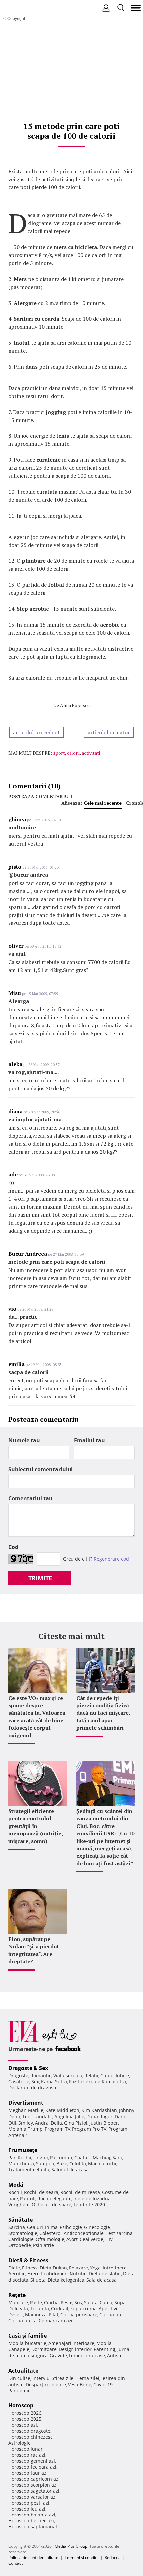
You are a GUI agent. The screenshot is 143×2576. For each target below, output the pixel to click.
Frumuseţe (23, 2150)
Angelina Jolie (69, 2116)
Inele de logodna (92, 2199)
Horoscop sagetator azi (34, 2491)
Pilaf (53, 2315)
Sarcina (17, 2227)
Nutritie (78, 2274)
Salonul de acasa (70, 2170)
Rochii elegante (54, 2199)
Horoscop (21, 2405)
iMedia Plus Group (71, 2546)
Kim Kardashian (99, 2110)
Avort (72, 2239)
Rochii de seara (41, 2192)
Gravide (58, 2355)
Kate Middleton (62, 2110)
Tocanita (39, 2309)
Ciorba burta (22, 2321)
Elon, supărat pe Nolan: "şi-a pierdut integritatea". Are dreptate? (34, 1950)
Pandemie (19, 2390)
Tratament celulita (29, 2170)
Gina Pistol (76, 2123)
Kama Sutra (54, 2082)
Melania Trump (25, 2129)
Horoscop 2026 (25, 2413)
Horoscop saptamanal (33, 2527)
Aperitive (109, 2309)
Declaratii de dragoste (33, 2087)
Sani (117, 2158)
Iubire (122, 2076)
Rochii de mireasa (80, 2192)
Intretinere (115, 2268)
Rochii (24, 2158)
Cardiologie (21, 2239)
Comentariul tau (30, 1498)
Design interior (75, 2349)
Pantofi (28, 2199)
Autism (115, 2355)
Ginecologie (97, 2227)
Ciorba (51, 2303)
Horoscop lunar (25, 2449)
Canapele (19, 2349)
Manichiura (21, 2164)
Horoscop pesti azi (29, 2503)
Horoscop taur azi (28, 2473)
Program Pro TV (89, 2129)
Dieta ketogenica (66, 2280)
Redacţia (113, 2558)
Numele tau (24, 1440)
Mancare (18, 2303)
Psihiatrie (43, 2245)
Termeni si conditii (81, 2558)
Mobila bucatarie (27, 2343)
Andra (42, 2123)
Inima (51, 2227)
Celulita (78, 2164)
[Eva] (21, 8)
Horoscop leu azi (27, 2509)
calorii (73, 753)
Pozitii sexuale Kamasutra (97, 2082)
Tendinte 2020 (89, 2205)
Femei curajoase (87, 2355)
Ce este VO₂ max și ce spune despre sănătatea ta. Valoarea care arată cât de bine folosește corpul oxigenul (37, 1717)
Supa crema (83, 2309)
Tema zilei (88, 2378)
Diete (14, 2268)
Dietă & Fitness (28, 2260)
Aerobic (17, 2274)
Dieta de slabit (105, 2274)
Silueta (38, 2280)
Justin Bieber (104, 2123)
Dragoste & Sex (28, 2068)
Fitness (30, 2268)
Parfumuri (61, 2158)
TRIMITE (40, 1578)
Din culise (19, 2378)
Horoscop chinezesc (30, 2437)
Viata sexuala (68, 2076)
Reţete (17, 2295)
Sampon (45, 2164)
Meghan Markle (26, 2110)
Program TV (57, 2129)
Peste (67, 2303)
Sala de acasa (102, 2280)
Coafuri (83, 2158)
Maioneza (36, 2315)
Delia (56, 2123)
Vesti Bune (80, 2384)
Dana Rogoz (100, 2116)
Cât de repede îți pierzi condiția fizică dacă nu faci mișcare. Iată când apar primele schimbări (103, 1713)
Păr (12, 2158)
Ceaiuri (35, 2227)
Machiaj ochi (102, 2164)
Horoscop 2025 (25, 2419)
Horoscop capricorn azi (34, 2479)
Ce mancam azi (56, 2321)
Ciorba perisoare (79, 2315)
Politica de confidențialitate (33, 2558)
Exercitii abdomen (47, 2274)
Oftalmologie (50, 2239)
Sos (78, 2303)
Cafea (106, 2303)
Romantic (41, 2076)
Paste (36, 2303)
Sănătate (20, 2220)
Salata (91, 2303)
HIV (109, 2239)
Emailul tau (90, 1440)
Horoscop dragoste (29, 2431)
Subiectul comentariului (41, 1469)
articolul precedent (36, 732)
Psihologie (71, 2227)
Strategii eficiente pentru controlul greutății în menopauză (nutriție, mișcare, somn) (35, 1826)
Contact (15, 2563)
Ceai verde (92, 2239)
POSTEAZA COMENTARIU (38, 796)
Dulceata (18, 2309)
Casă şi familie (27, 2336)
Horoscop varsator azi (32, 2497)
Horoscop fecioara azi (32, 2467)
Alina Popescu (75, 705)
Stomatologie (23, 2233)
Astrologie (19, 2443)
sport (59, 753)
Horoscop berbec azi (31, 2521)
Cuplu (107, 2076)
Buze (62, 2164)
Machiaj (102, 2158)
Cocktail (60, 2309)
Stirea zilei (63, 2378)
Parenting (105, 2349)
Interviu (41, 2378)
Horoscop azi (23, 2425)
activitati (91, 753)
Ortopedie (20, 2245)
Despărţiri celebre (46, 2384)
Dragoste (18, 2076)
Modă (16, 2185)
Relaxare (78, 2268)
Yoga (95, 2268)
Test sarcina (119, 2233)
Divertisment (26, 2103)
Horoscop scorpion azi (33, 2485)
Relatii (91, 2076)
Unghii (41, 2158)
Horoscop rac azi (27, 2455)
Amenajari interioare (71, 2343)
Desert (16, 2315)
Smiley (26, 2123)
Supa (120, 2303)
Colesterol (50, 2233)
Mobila (104, 2343)
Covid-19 (103, 2384)
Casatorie (19, 2082)
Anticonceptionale (84, 2233)
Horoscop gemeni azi (32, 2461)
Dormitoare (44, 2349)
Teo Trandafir (37, 2116)
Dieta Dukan (53, 2268)
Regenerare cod (111, 1559)
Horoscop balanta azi (32, 2515)
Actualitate (23, 2371)
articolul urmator (109, 732)
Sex (35, 2082)
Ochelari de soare (51, 2205)
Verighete (19, 2205)
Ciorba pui (111, 2315)
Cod (13, 1547)
